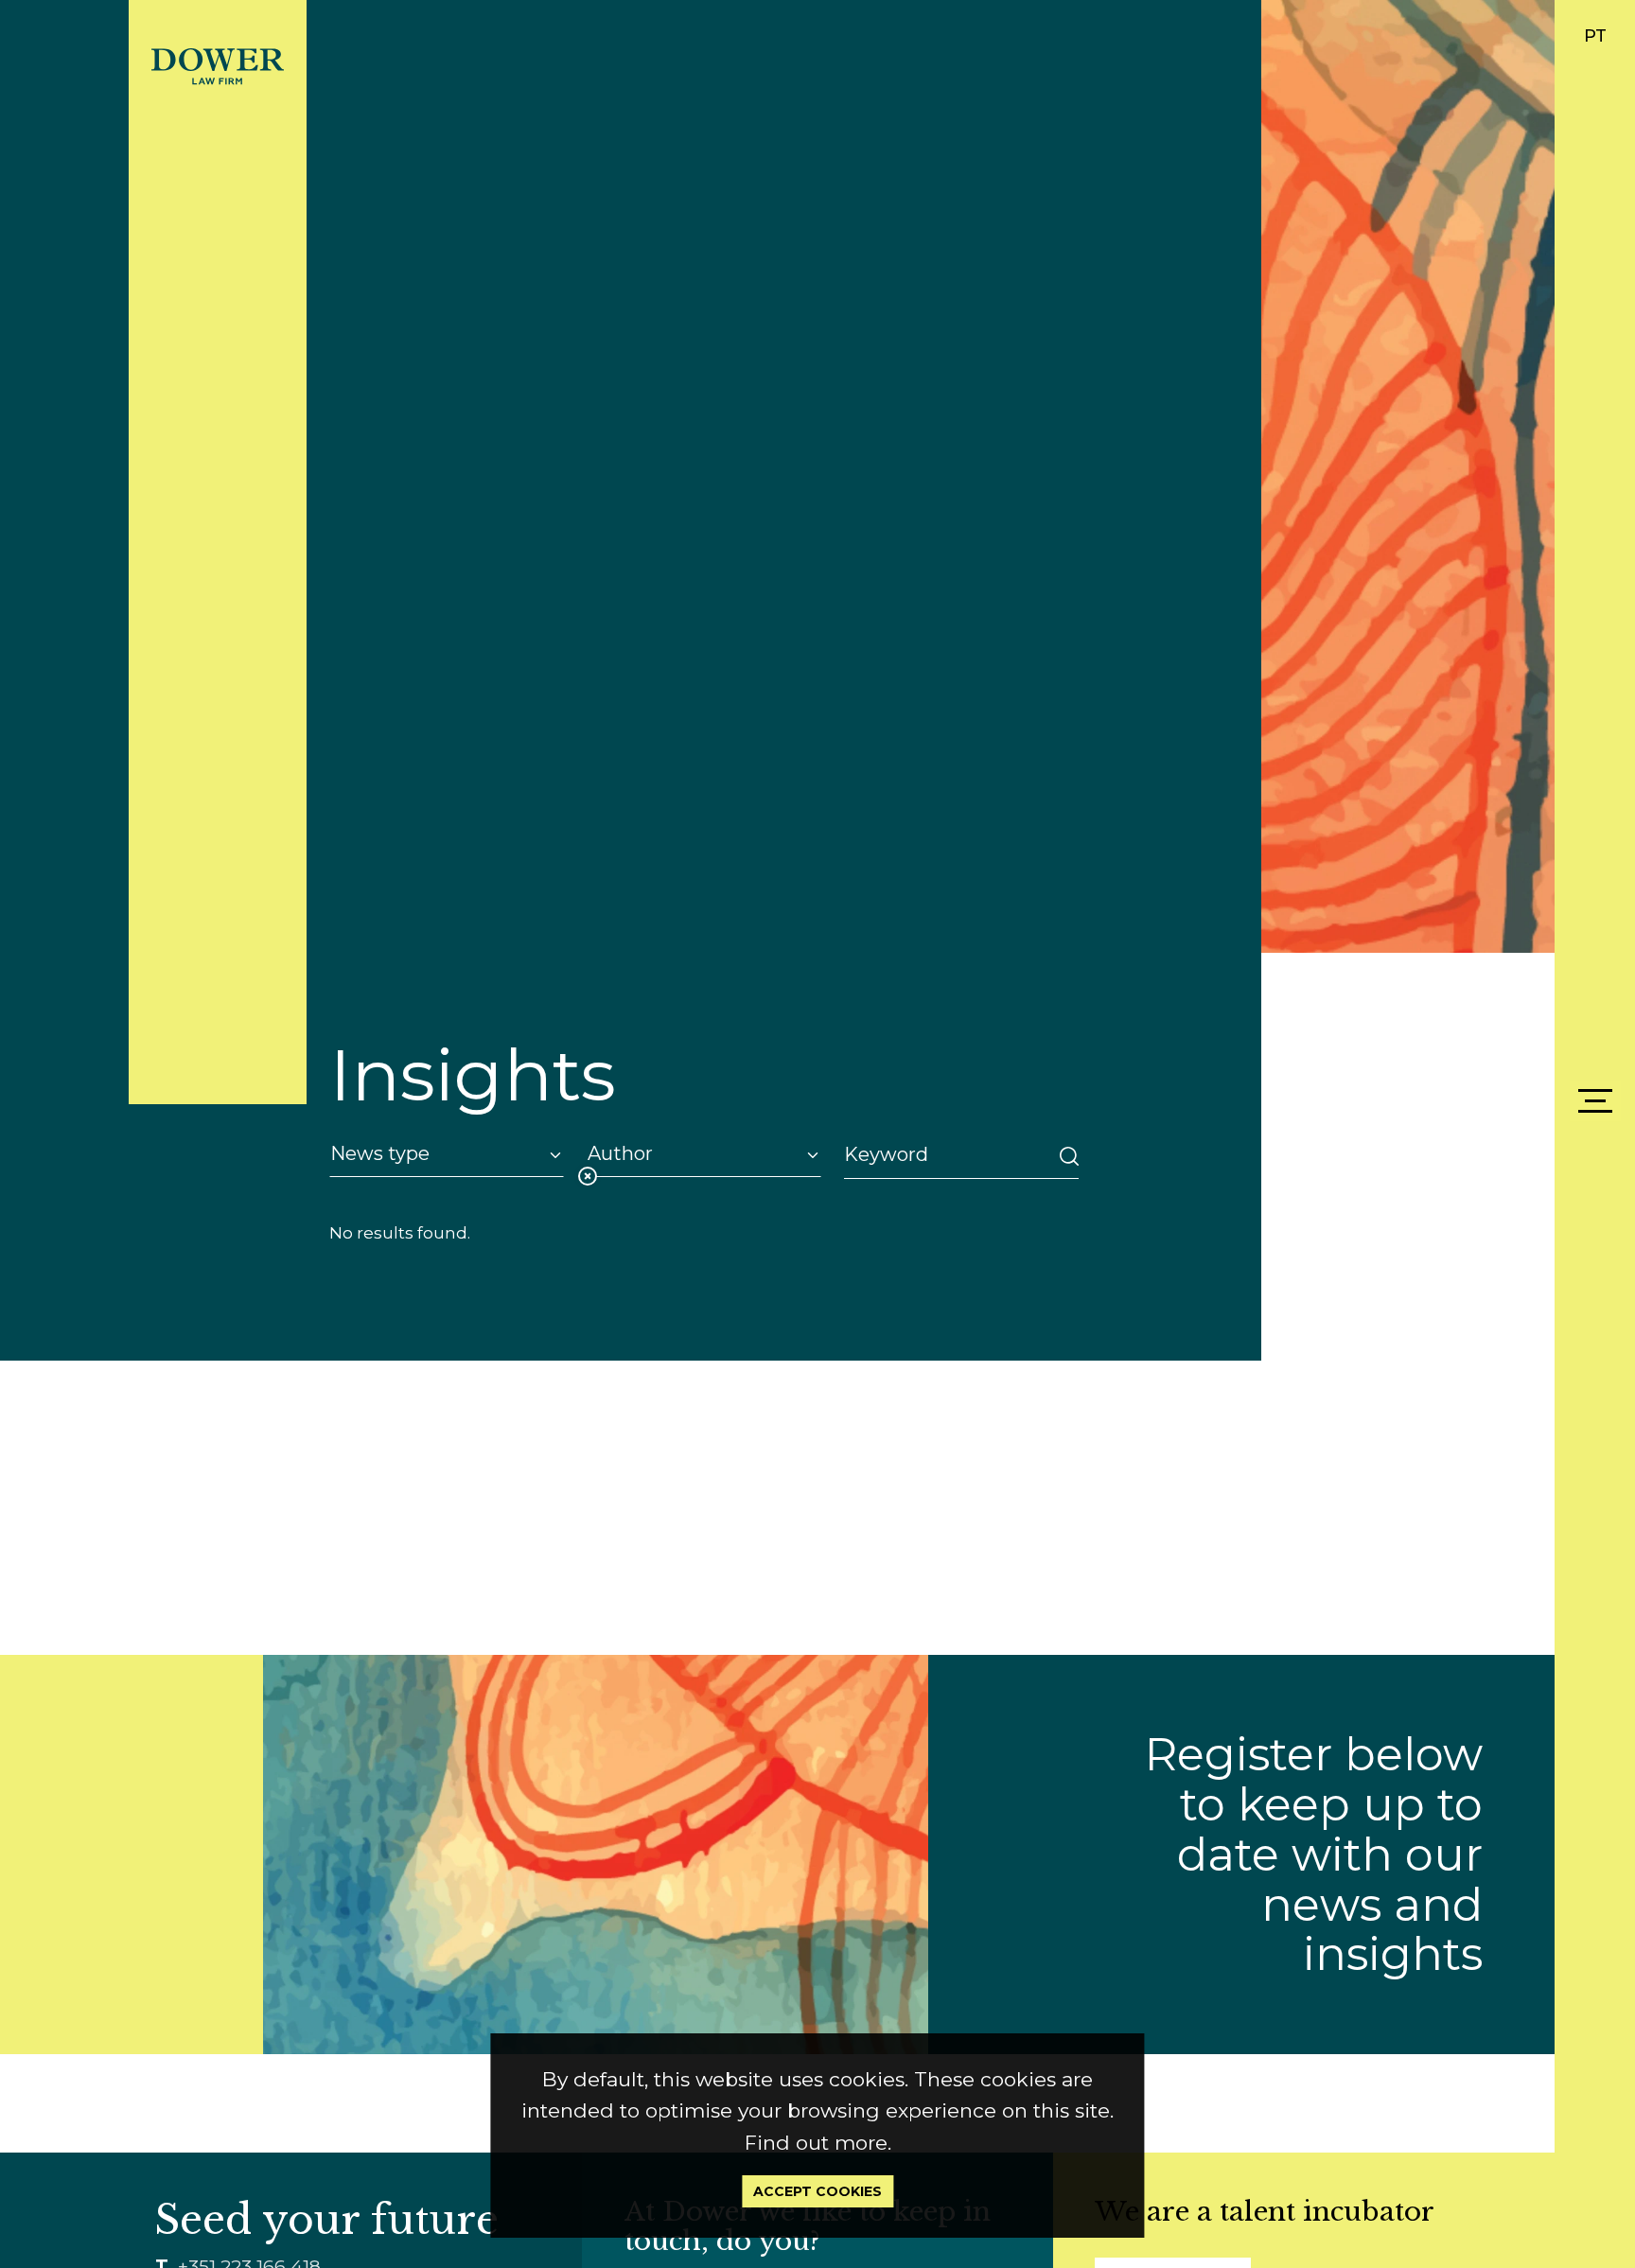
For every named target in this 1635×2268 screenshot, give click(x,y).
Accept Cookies (817, 2191)
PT (1595, 36)
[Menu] (1595, 1101)
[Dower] (218, 65)
